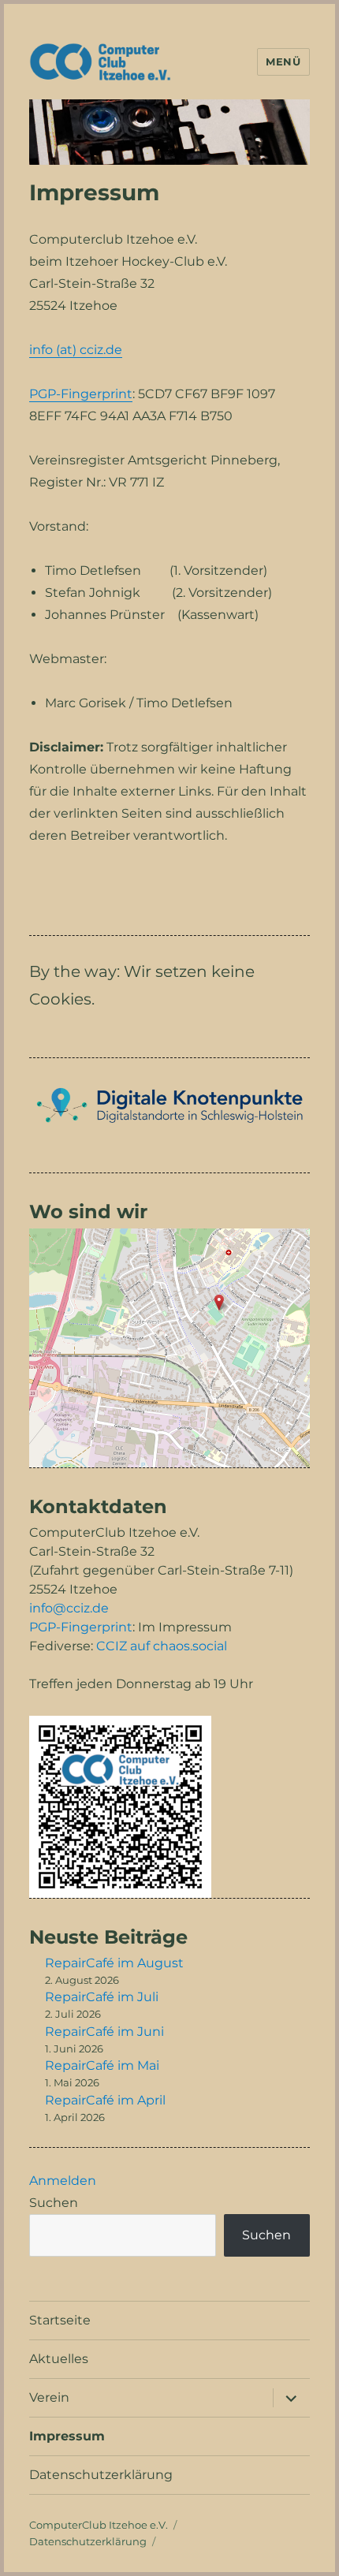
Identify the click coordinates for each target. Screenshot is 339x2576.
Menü (283, 62)
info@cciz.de (69, 1608)
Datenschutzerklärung (101, 2475)
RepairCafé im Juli (102, 1997)
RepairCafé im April (105, 2100)
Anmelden (63, 2181)
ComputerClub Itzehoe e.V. (99, 2525)
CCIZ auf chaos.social (162, 1646)
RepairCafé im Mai (102, 2065)
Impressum (67, 2436)
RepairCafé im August (114, 1963)
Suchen (54, 2203)
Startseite (60, 2320)
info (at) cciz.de (76, 350)
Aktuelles (59, 2359)
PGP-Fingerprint (81, 394)
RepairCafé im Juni (104, 2032)
